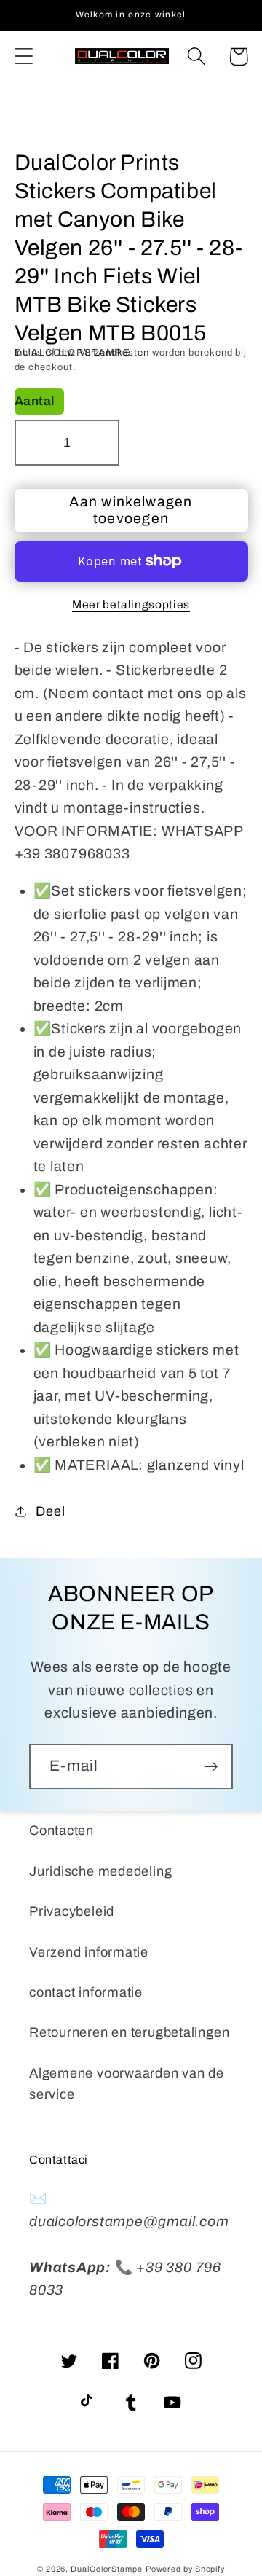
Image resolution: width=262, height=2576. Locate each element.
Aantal (35, 401)
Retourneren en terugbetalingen (129, 2032)
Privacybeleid (72, 1911)
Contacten (61, 1831)
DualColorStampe (107, 2569)
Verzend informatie (89, 1952)
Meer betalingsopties (131, 604)
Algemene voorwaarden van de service (127, 2084)
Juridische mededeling (100, 1871)
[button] (24, 56)
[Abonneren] (211, 1767)
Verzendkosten (114, 353)
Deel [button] (50, 1511)
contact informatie (86, 1992)
